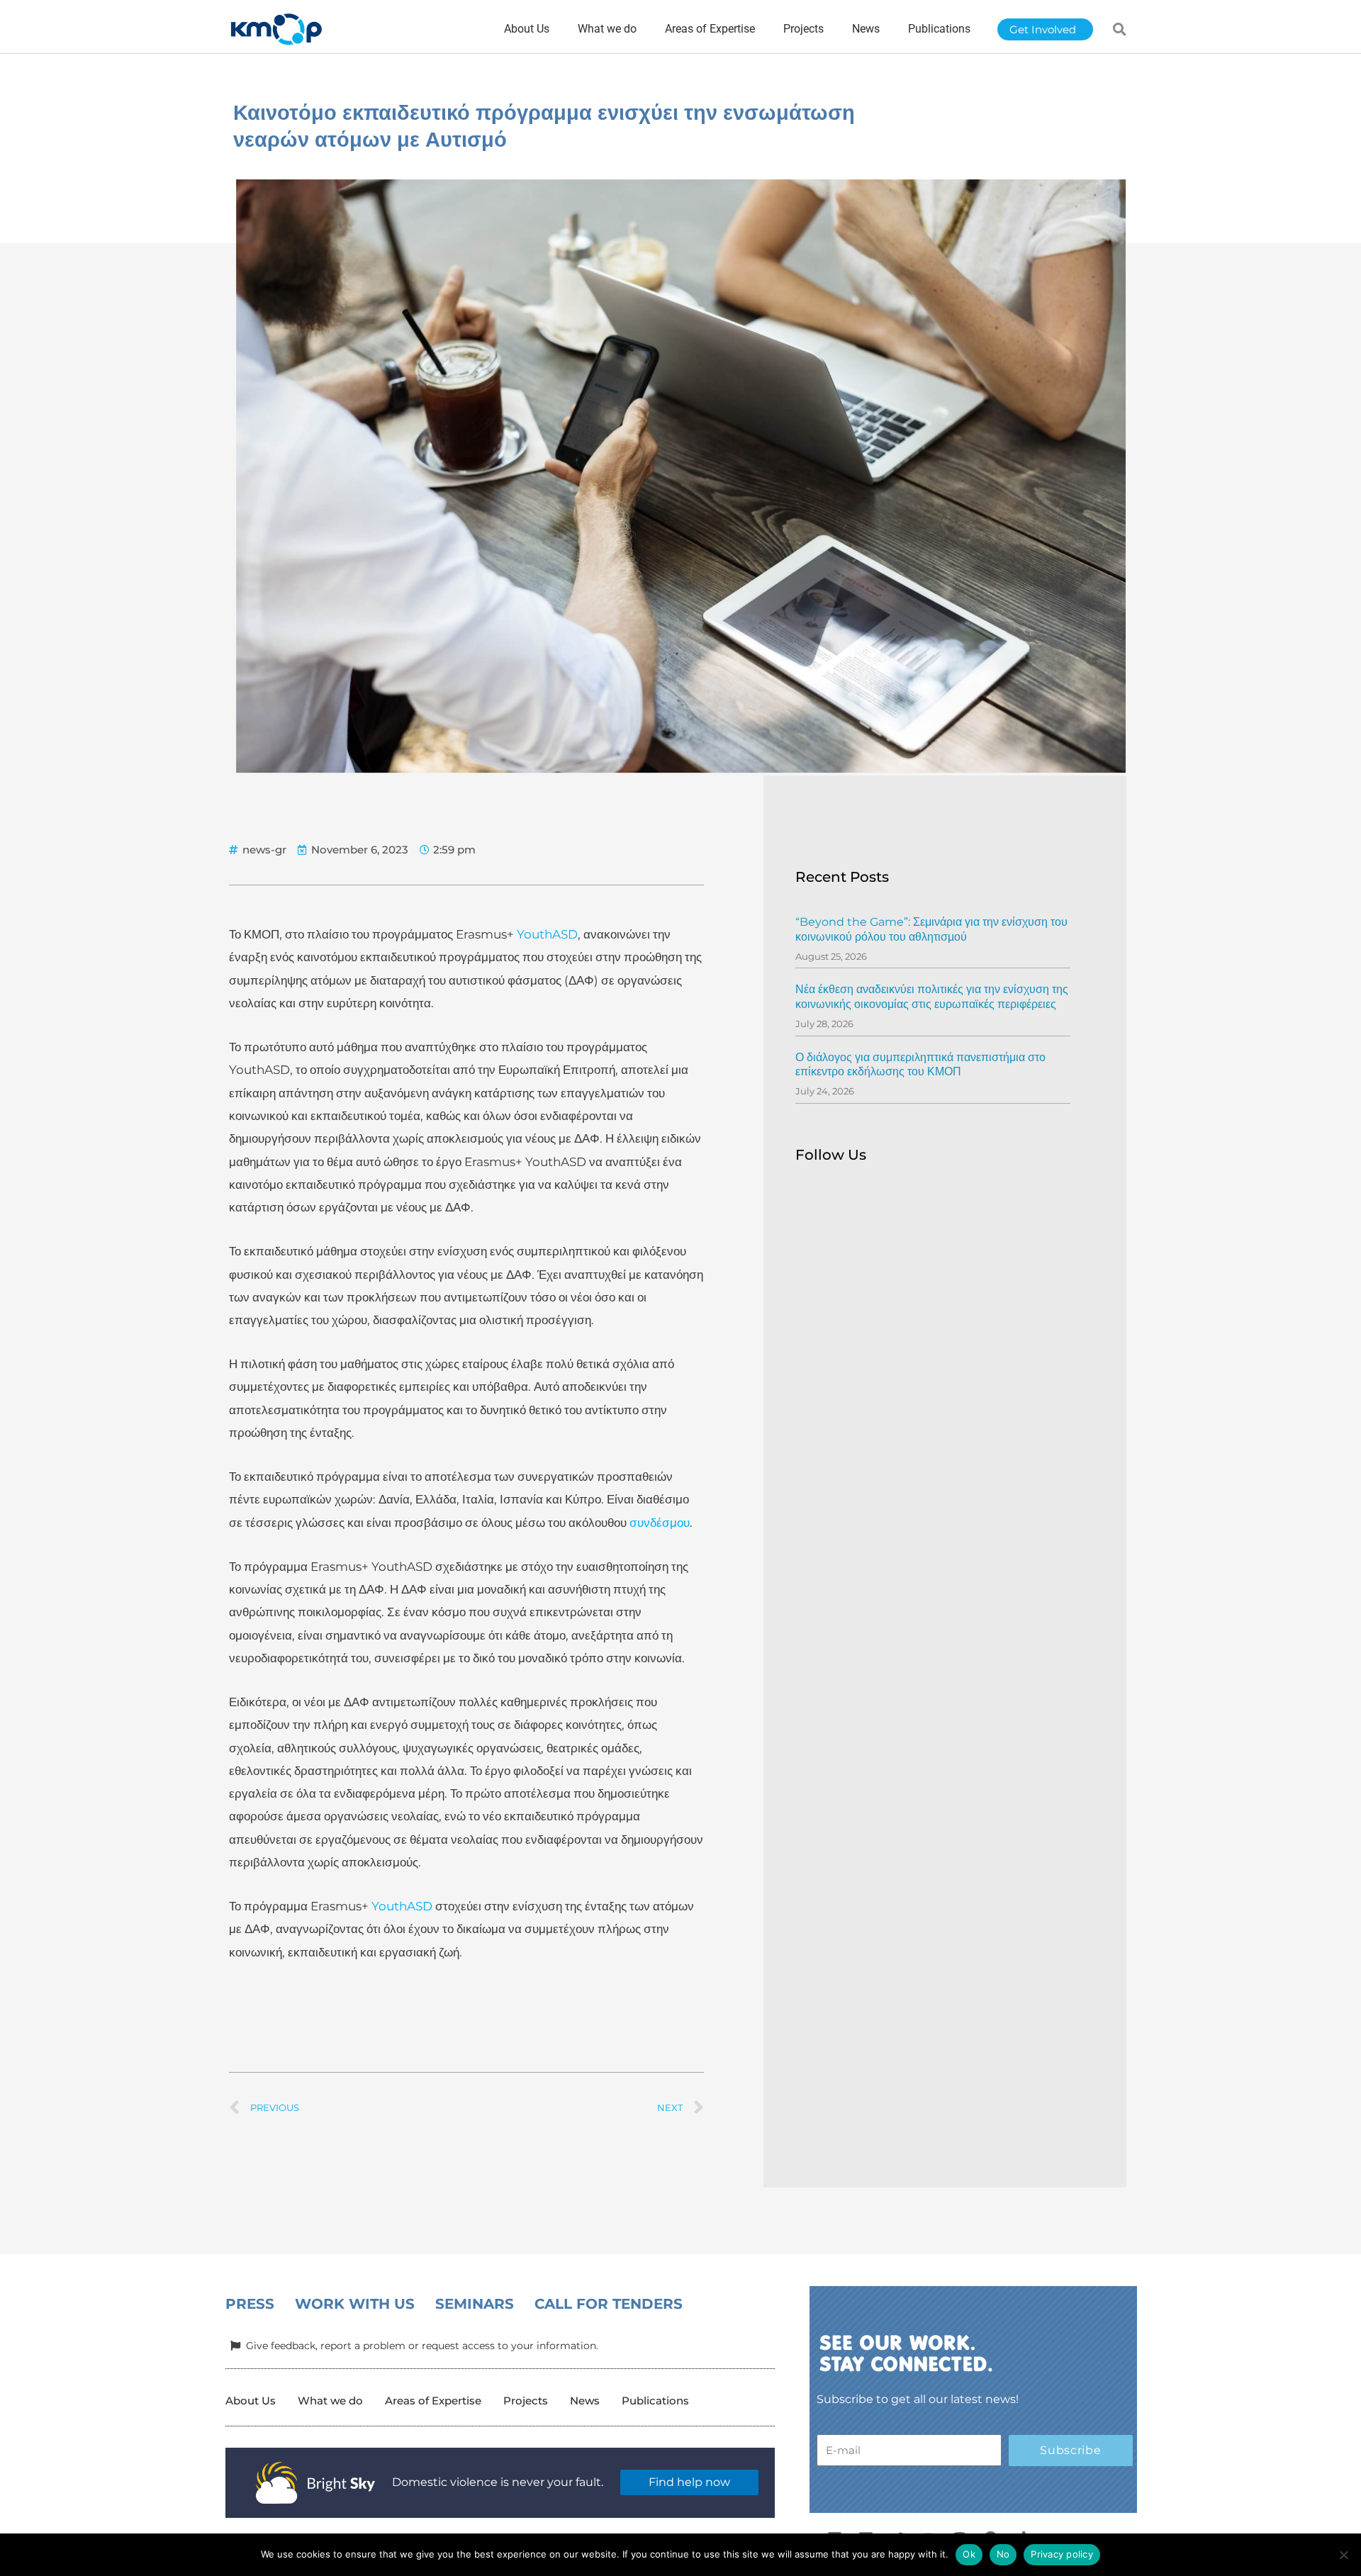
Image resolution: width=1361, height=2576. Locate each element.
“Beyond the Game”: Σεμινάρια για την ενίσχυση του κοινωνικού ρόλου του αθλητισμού (931, 929)
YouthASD (547, 934)
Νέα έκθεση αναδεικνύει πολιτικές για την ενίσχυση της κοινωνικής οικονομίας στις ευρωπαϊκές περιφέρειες (932, 997)
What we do (330, 2401)
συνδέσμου (660, 1523)
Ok (969, 2554)
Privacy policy (1062, 2554)
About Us (251, 2401)
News (585, 2401)
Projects (526, 2401)
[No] (1343, 2555)
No (1003, 2554)
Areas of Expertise (433, 2401)
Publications (655, 2401)
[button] (1120, 29)
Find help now (689, 2482)
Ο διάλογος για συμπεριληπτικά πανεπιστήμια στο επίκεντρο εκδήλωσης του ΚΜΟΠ (920, 1065)
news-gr (264, 850)
